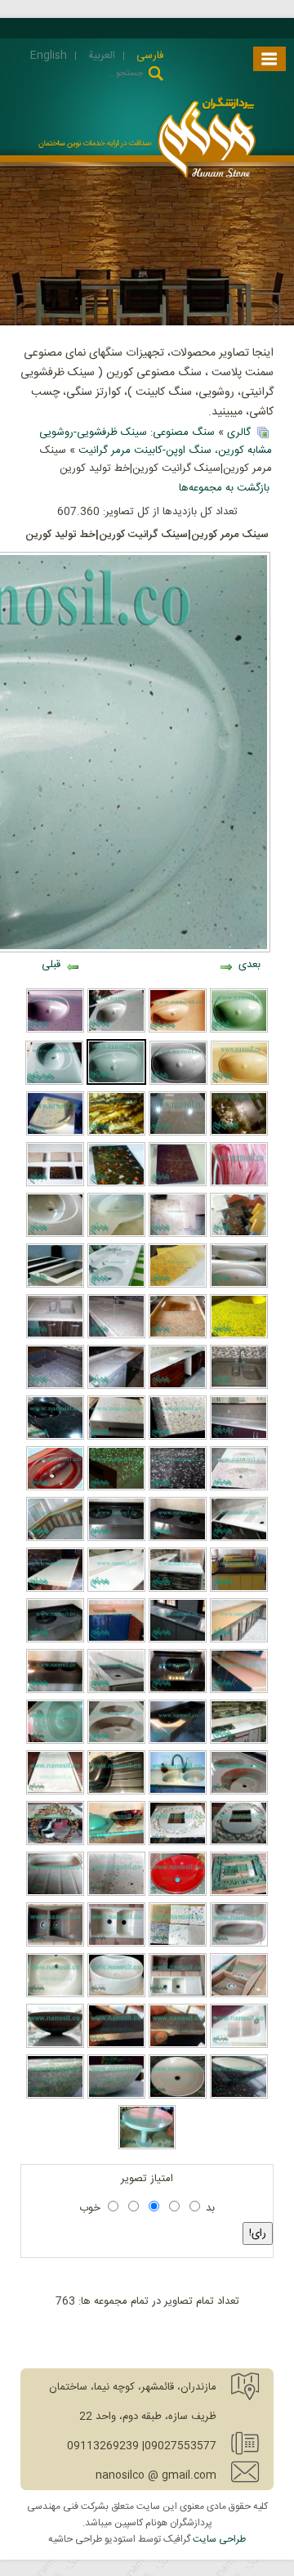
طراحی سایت (219, 2539)
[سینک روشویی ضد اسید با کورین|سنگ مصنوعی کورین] (178, 1893)
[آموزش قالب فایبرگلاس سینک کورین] (239, 1285)
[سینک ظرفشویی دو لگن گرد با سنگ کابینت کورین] (116, 1741)
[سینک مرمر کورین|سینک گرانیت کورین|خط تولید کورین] (116, 1082)
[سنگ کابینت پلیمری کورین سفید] (116, 1387)
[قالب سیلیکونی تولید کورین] (55, 1792)
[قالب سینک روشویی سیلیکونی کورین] (116, 1843)
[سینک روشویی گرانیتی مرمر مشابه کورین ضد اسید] (239, 1488)
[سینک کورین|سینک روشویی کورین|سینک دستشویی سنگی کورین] (178, 1082)
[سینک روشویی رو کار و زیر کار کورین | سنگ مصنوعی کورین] (116, 1995)
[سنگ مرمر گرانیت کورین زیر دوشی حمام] (55, 1133)
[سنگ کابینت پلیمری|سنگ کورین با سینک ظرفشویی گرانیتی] (239, 1387)
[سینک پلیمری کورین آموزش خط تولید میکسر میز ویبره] (55, 1741)
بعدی (249, 965)
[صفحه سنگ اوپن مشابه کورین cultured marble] (55, 1589)
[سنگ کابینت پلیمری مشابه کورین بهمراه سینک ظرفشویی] (239, 1336)
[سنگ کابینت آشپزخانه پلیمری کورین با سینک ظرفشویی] (178, 1336)
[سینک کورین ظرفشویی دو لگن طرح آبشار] (55, 1944)
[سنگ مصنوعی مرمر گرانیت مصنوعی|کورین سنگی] (239, 1741)
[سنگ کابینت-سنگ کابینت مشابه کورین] (239, 1691)
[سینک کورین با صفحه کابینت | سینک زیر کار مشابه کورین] (239, 2096)
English (49, 56)
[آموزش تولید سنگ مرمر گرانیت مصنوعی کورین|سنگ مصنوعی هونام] (178, 1285)
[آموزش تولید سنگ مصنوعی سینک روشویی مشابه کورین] (116, 1030)
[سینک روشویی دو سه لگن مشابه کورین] (178, 1539)
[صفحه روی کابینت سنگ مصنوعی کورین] (239, 1589)
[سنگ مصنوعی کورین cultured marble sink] (178, 2045)
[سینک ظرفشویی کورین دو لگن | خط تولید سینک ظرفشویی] (116, 1893)
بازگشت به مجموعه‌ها (224, 488)
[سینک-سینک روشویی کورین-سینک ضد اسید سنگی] (55, 1691)
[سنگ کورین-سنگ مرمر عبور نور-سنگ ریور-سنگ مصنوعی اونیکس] (116, 1133)
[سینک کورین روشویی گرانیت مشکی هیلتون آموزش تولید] (55, 1437)
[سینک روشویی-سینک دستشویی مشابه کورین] (240, 1082)
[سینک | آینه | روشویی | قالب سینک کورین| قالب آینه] (116, 1792)
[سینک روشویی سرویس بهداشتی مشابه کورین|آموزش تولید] (178, 1741)
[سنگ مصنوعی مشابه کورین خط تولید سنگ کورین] (55, 1234)
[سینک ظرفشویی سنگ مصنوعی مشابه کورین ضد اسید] (178, 1640)
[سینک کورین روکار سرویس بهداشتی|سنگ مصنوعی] (116, 2096)
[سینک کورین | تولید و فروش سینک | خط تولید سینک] (239, 2045)
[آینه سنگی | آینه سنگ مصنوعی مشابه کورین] (55, 1843)
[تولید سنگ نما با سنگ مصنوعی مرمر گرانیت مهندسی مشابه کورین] (239, 1184)
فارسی (148, 56)
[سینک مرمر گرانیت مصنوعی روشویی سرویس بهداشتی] (178, 1030)
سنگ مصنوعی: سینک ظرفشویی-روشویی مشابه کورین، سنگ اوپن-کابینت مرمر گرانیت (156, 441)
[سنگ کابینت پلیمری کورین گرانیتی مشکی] (55, 1387)
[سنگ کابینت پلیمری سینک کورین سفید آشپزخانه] (239, 1437)
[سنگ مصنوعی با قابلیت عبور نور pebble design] (239, 1133)
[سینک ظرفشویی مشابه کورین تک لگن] (116, 1691)
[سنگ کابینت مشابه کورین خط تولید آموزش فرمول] (178, 1234)
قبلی (51, 965)
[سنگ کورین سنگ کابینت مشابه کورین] (116, 1184)
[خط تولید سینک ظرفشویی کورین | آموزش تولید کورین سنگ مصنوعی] (178, 1995)
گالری (239, 432)
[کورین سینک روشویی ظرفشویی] (55, 1640)
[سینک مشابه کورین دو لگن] (239, 1944)
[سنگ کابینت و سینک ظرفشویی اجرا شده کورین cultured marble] (55, 1539)
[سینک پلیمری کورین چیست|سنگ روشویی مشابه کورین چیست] (55, 1030)
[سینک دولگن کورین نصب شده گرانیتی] (178, 1792)
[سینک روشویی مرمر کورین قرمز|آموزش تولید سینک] (55, 1488)
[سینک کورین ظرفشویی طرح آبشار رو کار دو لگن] (239, 1995)
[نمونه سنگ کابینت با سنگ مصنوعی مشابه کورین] (116, 1589)
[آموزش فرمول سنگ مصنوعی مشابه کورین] (55, 1184)
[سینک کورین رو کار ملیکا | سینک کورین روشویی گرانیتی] (55, 2045)
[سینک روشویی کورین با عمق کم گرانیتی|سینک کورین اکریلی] (55, 1995)
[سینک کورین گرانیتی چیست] (55, 2096)
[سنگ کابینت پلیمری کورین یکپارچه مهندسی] (178, 1387)
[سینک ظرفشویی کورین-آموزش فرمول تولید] (116, 2045)
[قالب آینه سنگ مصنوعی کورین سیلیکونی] (239, 1843)
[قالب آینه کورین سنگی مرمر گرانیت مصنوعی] (239, 1893)
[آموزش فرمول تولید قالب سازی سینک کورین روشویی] (116, 1234)
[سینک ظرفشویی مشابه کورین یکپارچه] (55, 1336)
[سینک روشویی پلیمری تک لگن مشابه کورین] (178, 1691)
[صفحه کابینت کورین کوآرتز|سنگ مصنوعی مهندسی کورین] (178, 1133)
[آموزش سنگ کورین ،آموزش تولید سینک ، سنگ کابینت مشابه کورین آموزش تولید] (239, 1234)
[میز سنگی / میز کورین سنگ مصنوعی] (147, 2147)
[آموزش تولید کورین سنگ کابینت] (239, 1792)
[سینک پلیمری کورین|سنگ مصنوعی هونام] (54, 1082)
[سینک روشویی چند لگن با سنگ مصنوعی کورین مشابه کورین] (116, 1285)
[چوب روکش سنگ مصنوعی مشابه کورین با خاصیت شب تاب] (178, 1437)
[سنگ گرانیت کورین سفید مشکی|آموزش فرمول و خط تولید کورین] (178, 1488)
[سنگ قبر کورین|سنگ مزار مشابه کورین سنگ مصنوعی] (55, 1285)
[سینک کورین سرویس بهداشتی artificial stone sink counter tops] (116, 1944)
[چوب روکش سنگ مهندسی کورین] (116, 1437)
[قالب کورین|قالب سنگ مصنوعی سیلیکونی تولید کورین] (178, 1843)
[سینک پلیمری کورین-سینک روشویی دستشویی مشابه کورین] (239, 1030)
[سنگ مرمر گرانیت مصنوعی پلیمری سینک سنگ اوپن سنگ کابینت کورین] (116, 1640)
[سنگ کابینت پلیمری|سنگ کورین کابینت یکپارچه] (116, 1336)
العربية (100, 56)
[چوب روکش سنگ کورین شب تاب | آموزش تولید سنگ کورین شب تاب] (116, 1488)
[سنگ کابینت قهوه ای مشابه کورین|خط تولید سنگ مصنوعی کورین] (239, 1640)
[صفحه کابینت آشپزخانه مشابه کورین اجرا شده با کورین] (178, 1589)
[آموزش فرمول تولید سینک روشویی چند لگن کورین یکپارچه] (116, 1539)
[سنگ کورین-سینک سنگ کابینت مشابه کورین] (178, 1184)
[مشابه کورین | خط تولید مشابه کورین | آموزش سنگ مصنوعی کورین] (55, 1893)
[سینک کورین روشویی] (178, 2096)
